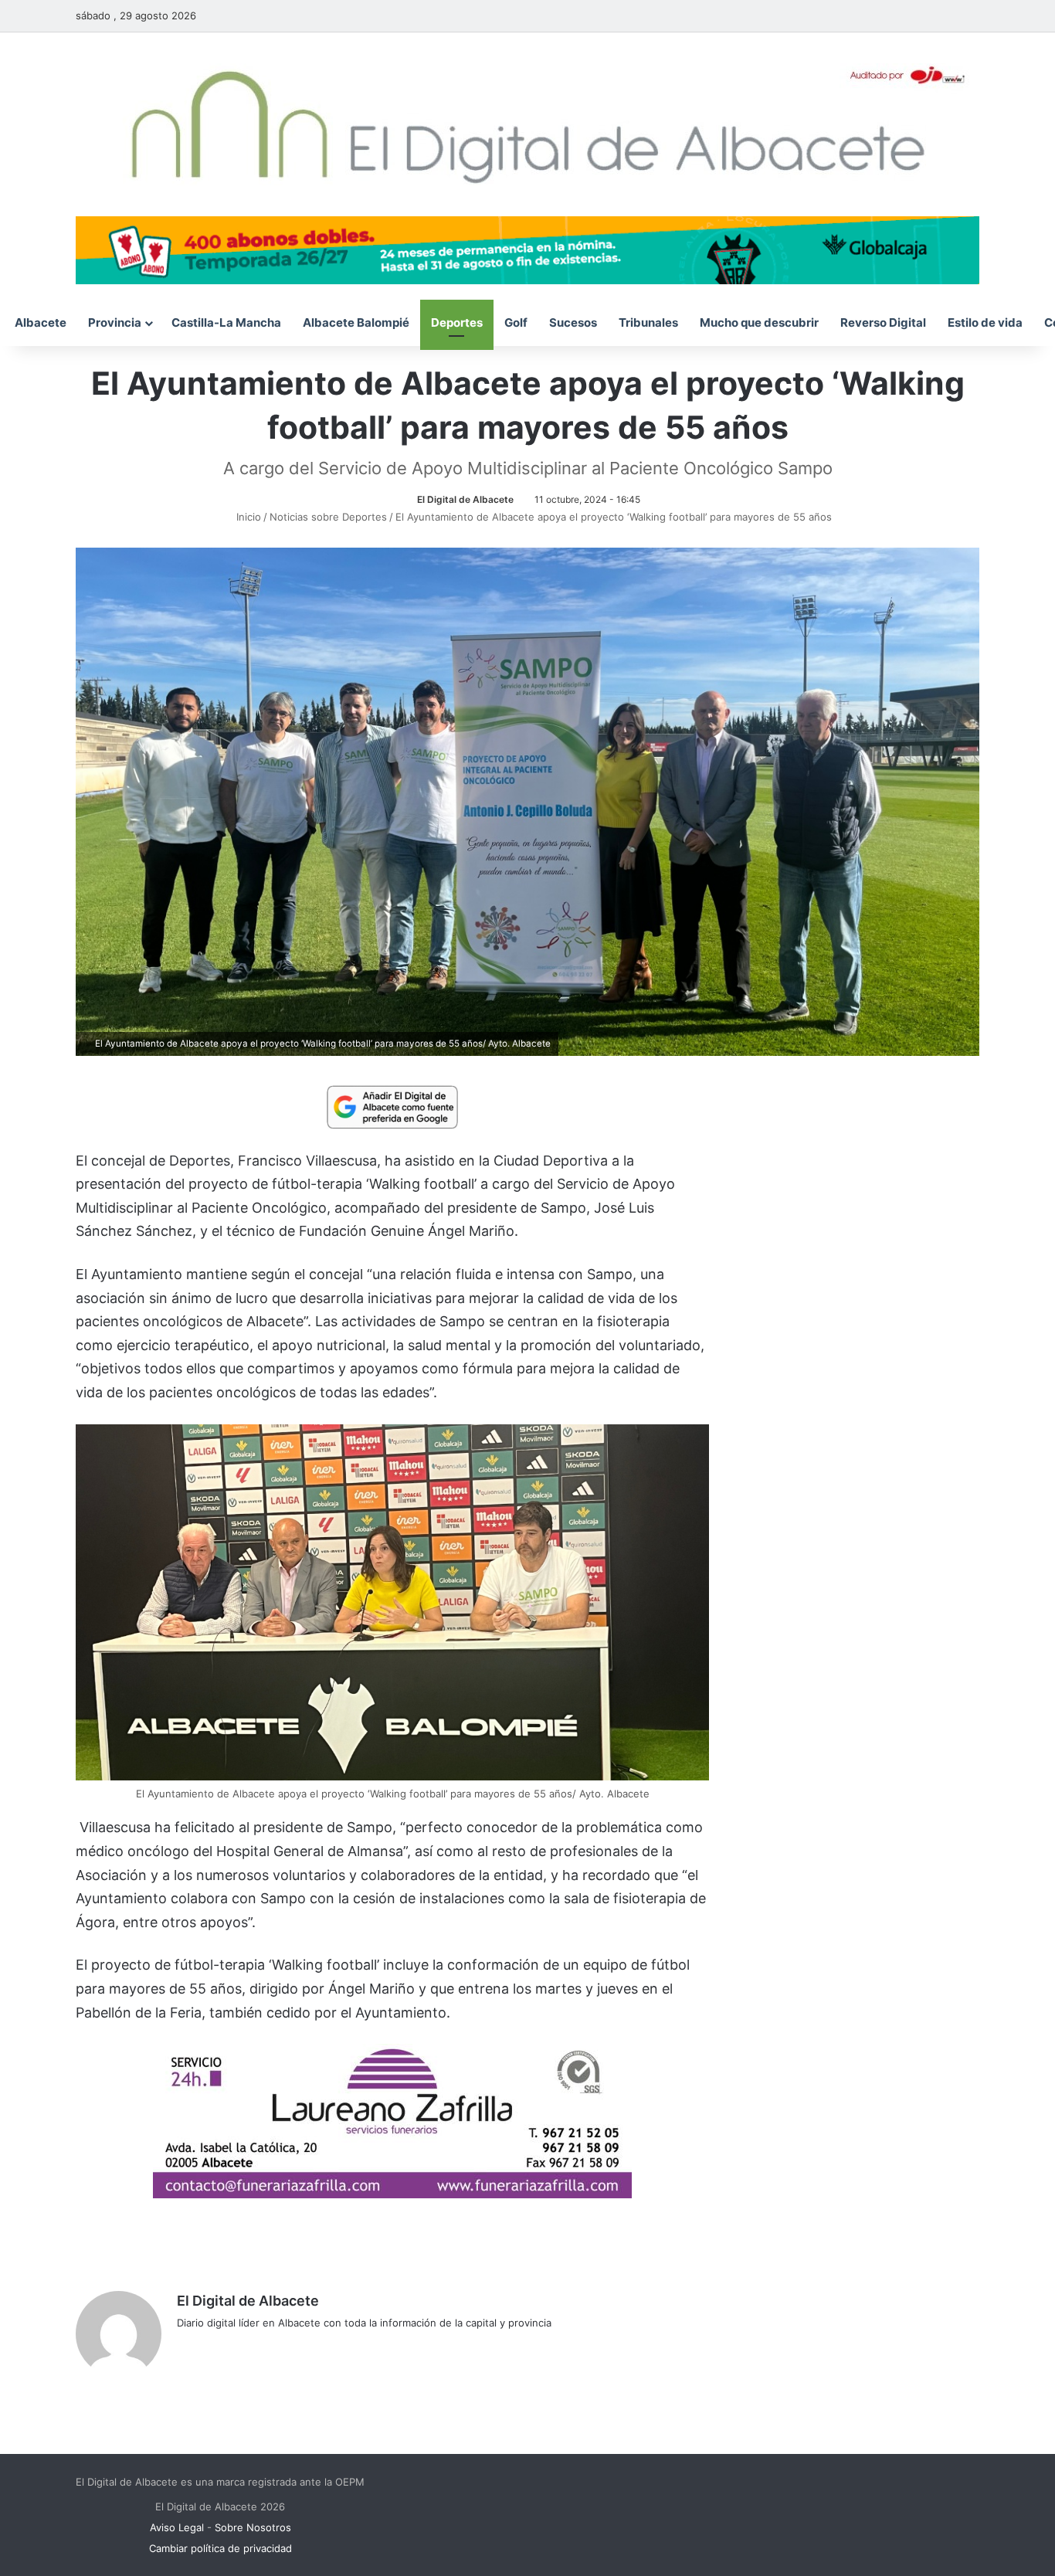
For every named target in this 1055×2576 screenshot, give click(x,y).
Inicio (247, 517)
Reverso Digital (883, 322)
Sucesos (573, 322)
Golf (516, 322)
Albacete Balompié (356, 322)
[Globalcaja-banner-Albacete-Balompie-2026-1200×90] (527, 249)
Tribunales (648, 322)
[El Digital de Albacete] (528, 124)
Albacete (41, 322)
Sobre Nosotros (253, 2527)
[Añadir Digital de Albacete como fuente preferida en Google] (392, 1106)
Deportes (457, 322)
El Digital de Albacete (465, 499)
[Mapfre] (392, 2193)
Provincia (115, 322)
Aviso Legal (177, 2527)
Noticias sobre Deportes (328, 517)
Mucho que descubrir (759, 322)
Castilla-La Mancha (226, 322)
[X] (223, 2348)
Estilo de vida (985, 322)
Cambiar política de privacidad (220, 2548)
